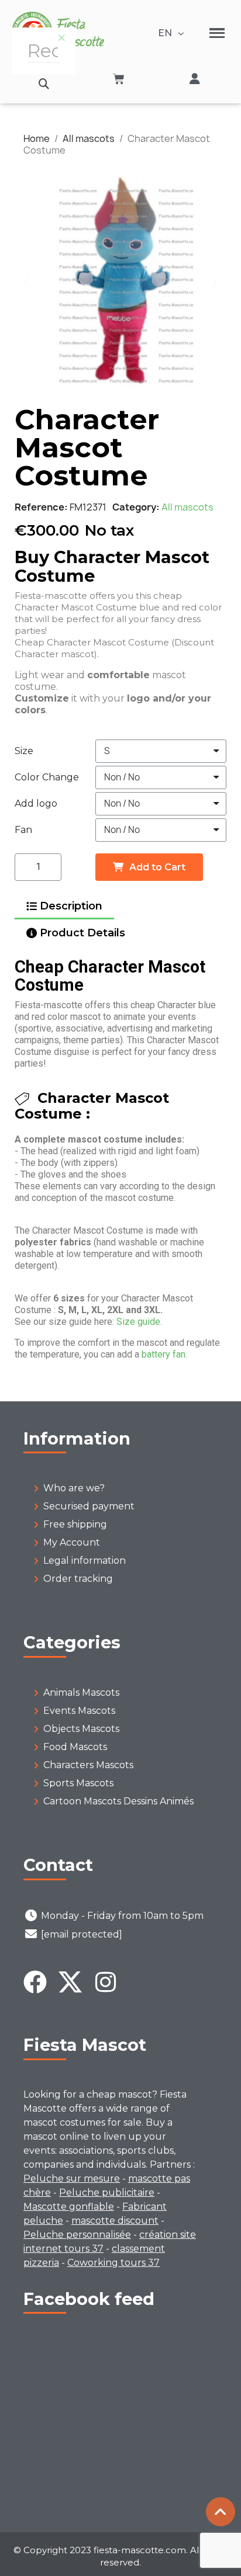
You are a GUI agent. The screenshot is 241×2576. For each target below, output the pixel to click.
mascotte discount (115, 2221)
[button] (44, 84)
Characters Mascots (88, 1765)
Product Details (82, 933)
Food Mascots (75, 1747)
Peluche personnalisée (77, 2235)
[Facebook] (35, 1982)
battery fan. (164, 1354)
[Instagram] (105, 1982)
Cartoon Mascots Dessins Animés (118, 1801)
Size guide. (139, 1322)
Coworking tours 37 (113, 2263)
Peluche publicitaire (107, 2193)
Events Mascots (79, 1711)
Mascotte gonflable (69, 2207)
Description (71, 906)
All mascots (187, 507)
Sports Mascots (78, 1783)
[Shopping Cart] (119, 79)
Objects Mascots (81, 1729)
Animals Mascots (81, 1693)
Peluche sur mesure (72, 2179)
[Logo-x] (70, 1982)
